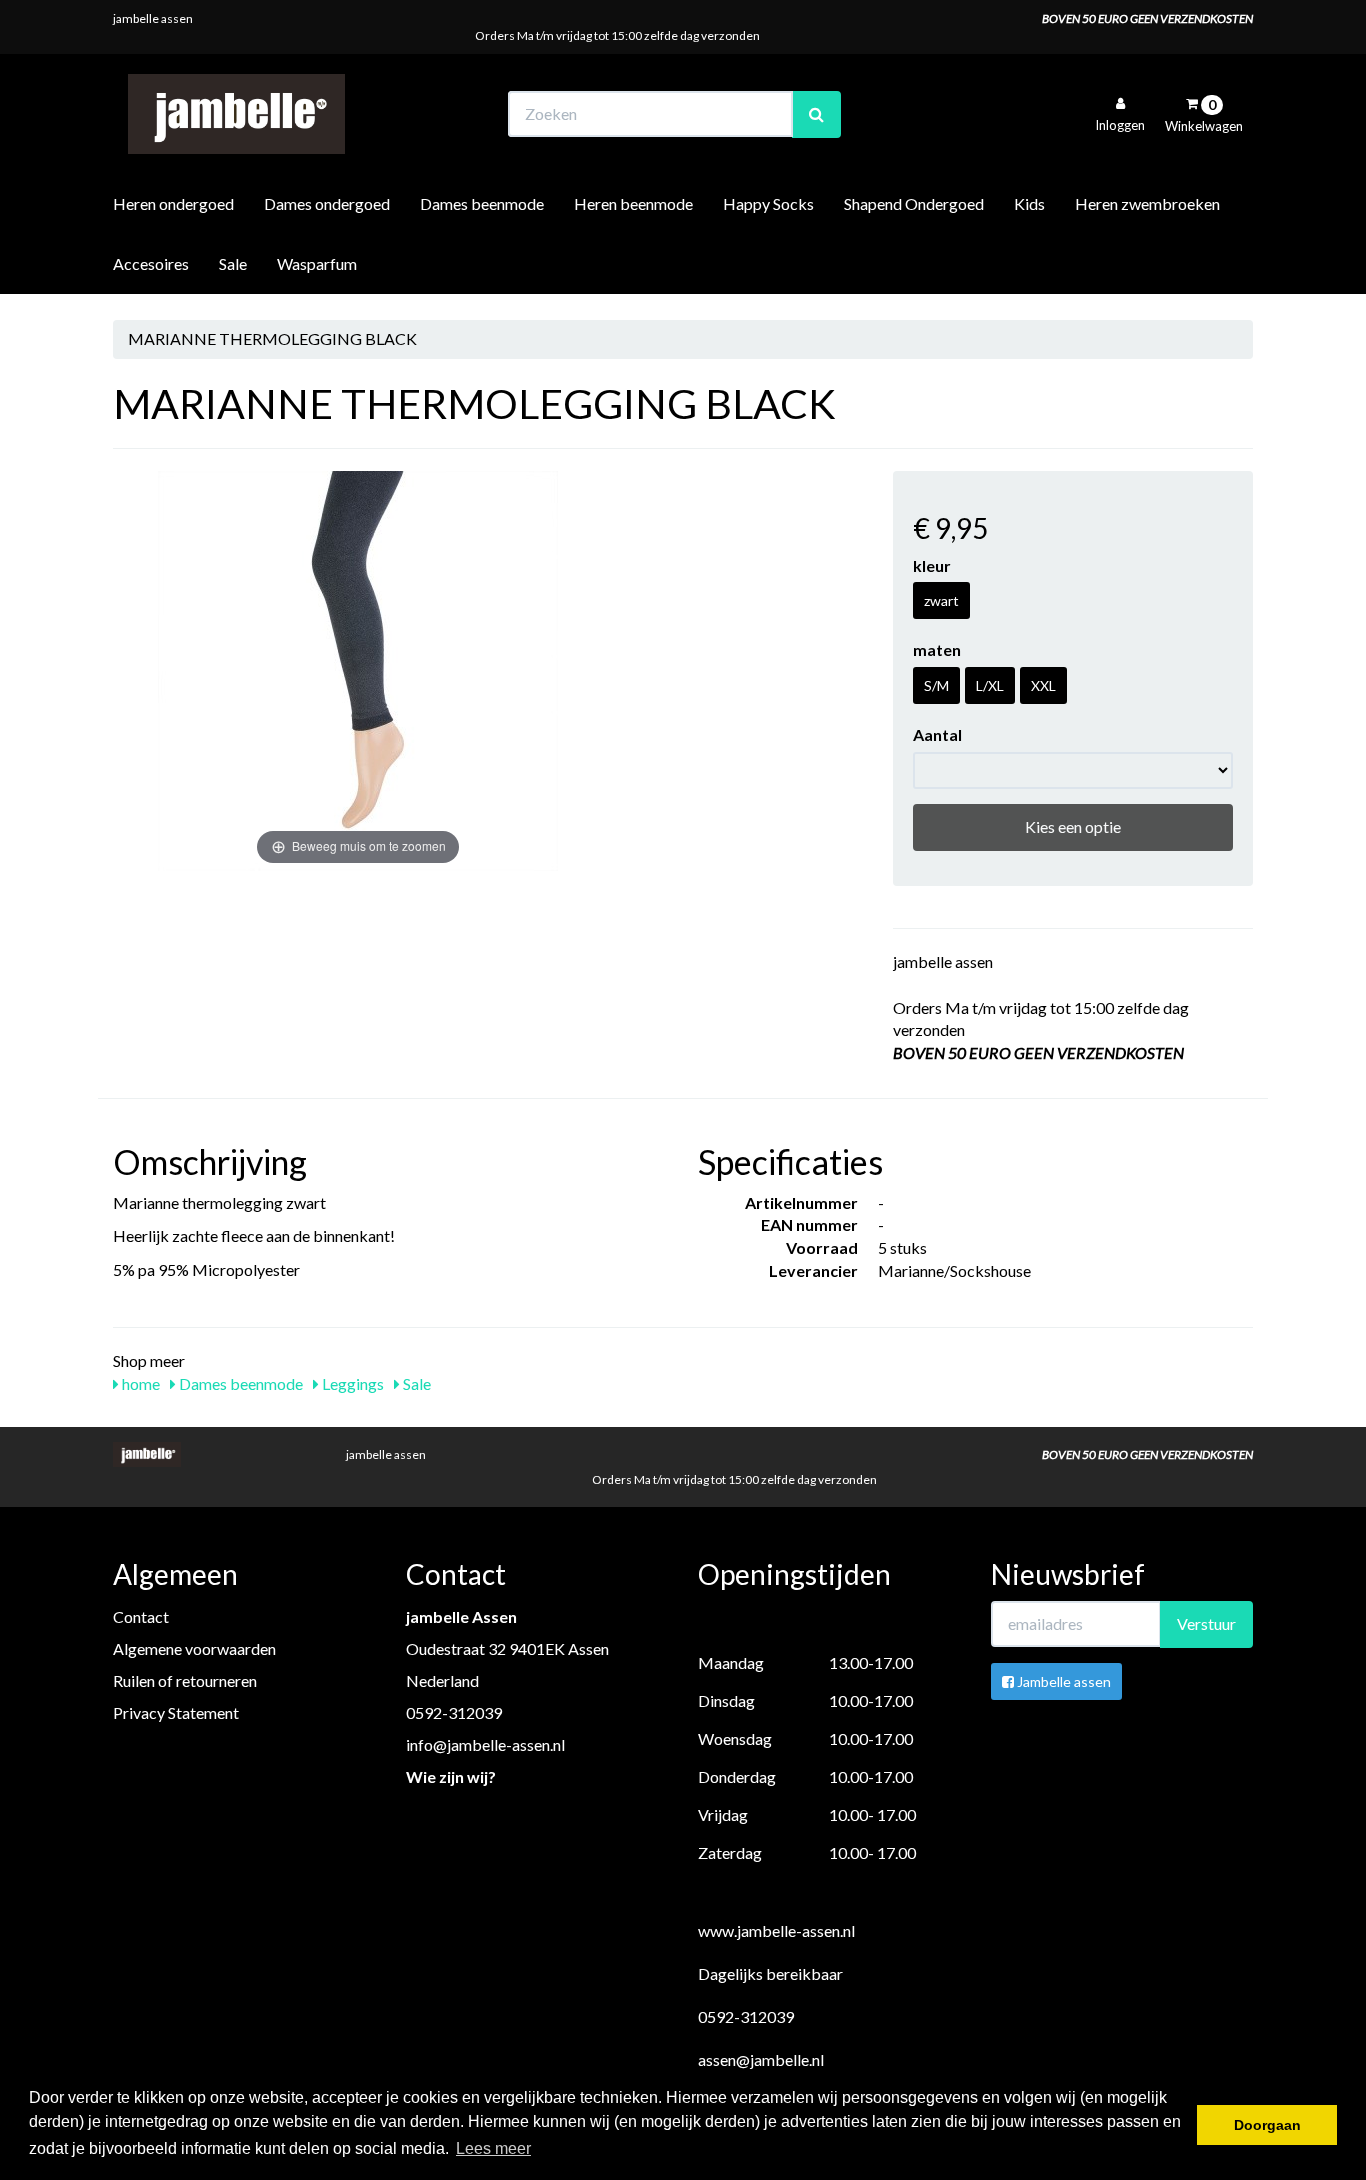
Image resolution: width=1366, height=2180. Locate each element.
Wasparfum (317, 263)
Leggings (351, 1383)
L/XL (990, 685)
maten (937, 649)
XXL (1043, 685)
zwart (941, 600)
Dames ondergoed (327, 203)
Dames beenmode (482, 203)
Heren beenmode (633, 203)
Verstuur (1206, 1623)
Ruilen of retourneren (185, 1680)
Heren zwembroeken (1147, 203)
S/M (936, 685)
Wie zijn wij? (451, 1776)
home (139, 1383)
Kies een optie (1073, 826)
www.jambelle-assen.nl (776, 1930)
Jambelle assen (1062, 1681)
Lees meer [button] (493, 2148)
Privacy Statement (176, 1712)
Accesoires (151, 263)
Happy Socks (768, 203)
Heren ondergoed (173, 203)
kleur (932, 565)
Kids (1029, 203)
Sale (233, 263)
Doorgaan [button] (1267, 2125)
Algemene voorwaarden (194, 1648)
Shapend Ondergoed (914, 203)
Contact (141, 1616)
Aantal (937, 734)
